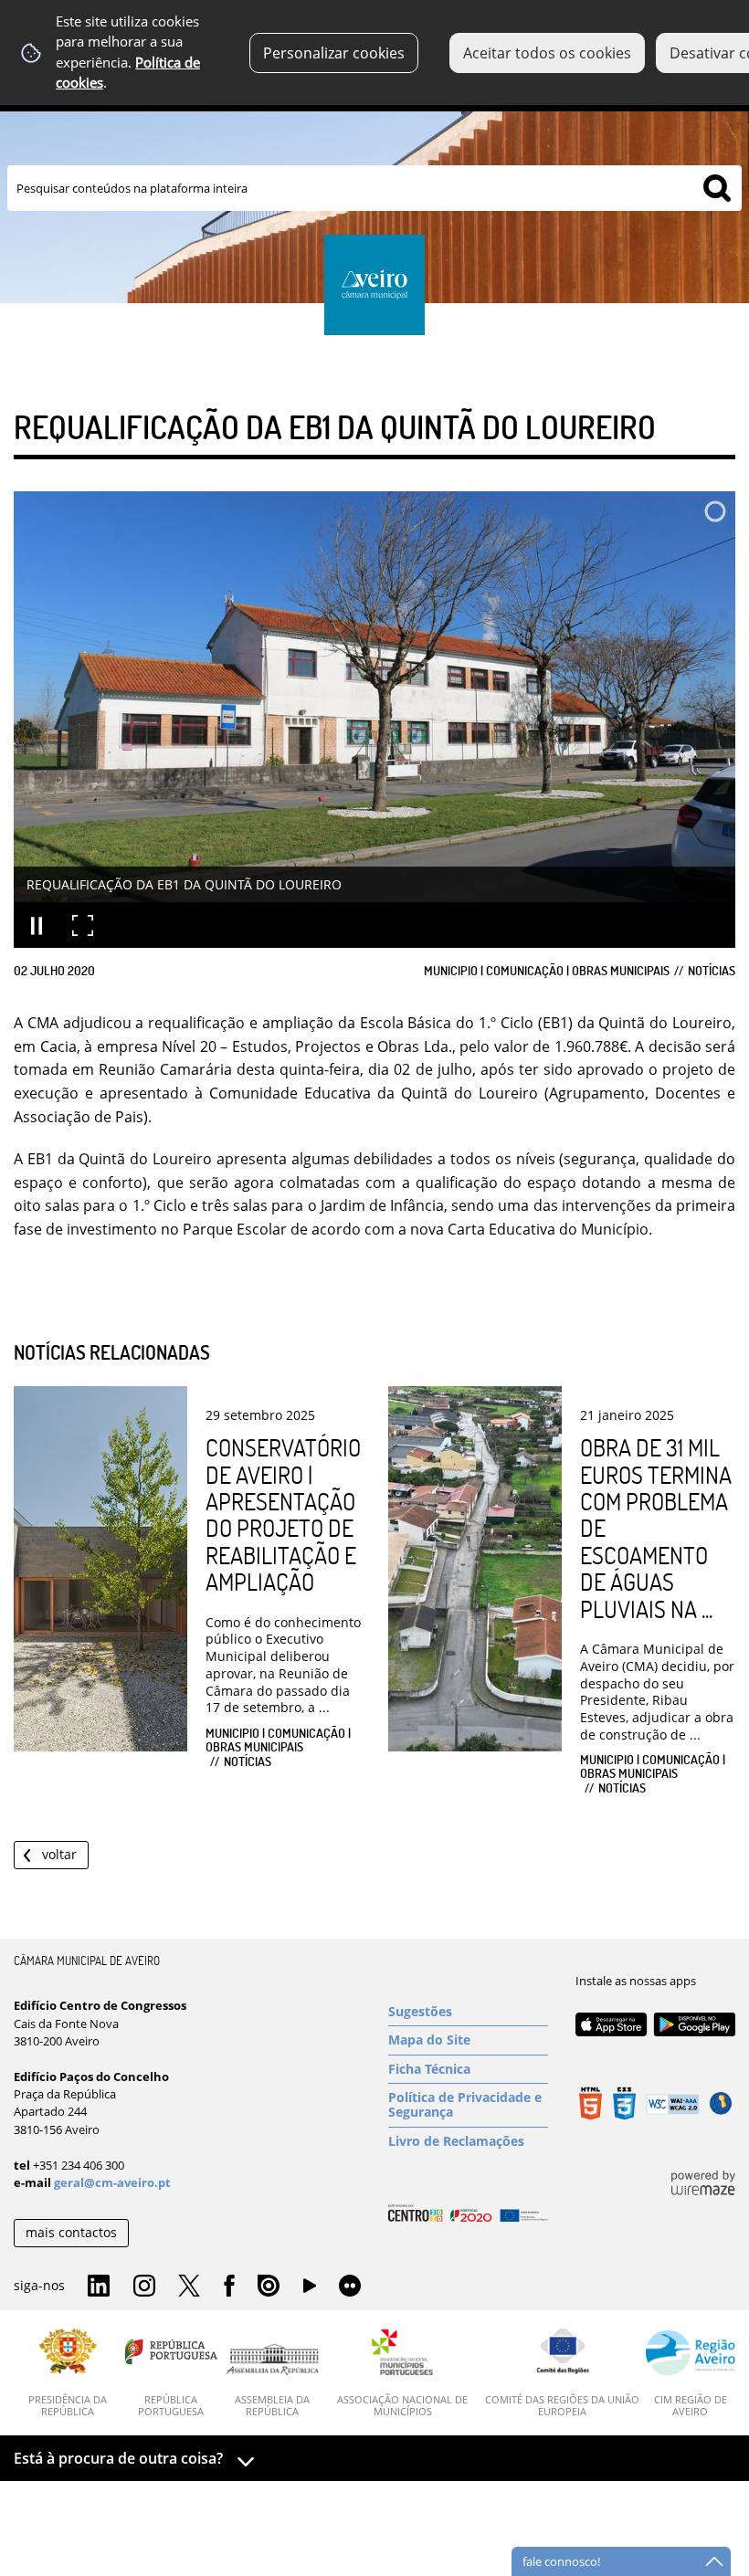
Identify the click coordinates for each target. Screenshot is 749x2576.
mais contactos (71, 2232)
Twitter (189, 2287)
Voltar (59, 1854)
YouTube (310, 2290)
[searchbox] (374, 188)
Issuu (269, 2287)
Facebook (229, 2287)
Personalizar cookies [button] (334, 53)
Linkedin (99, 2287)
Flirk (350, 2287)
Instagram (144, 2287)
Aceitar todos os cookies (547, 53)
